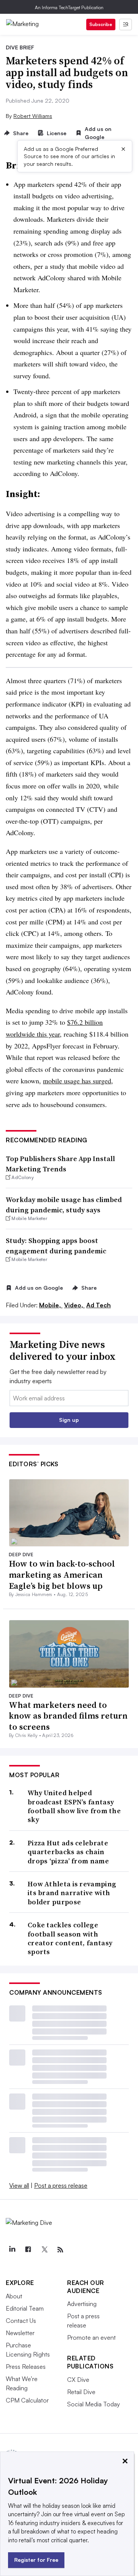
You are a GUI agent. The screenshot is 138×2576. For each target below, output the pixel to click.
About (14, 2296)
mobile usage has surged (77, 1081)
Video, (74, 1305)
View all (19, 2185)
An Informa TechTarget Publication (69, 7)
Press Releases (26, 2367)
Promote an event (91, 2337)
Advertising (82, 2304)
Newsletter (20, 2333)
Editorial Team (25, 2308)
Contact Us (21, 2321)
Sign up (69, 1420)
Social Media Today (94, 2404)
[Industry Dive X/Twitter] (44, 2250)
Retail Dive (81, 2392)
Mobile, (51, 1305)
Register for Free (36, 2560)
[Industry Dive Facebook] (28, 2250)
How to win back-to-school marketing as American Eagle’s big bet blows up (62, 1574)
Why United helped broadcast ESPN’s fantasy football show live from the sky (74, 1806)
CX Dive (78, 2380)
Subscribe (101, 24)
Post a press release (61, 2185)
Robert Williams (33, 116)
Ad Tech (99, 1305)
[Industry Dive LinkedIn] (12, 2250)
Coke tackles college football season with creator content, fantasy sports (70, 1938)
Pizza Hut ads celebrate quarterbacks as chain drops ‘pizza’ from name (68, 1852)
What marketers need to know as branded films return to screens (68, 1716)
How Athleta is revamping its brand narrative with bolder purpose (72, 1893)
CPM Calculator (27, 2400)
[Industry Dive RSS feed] (60, 2250)
